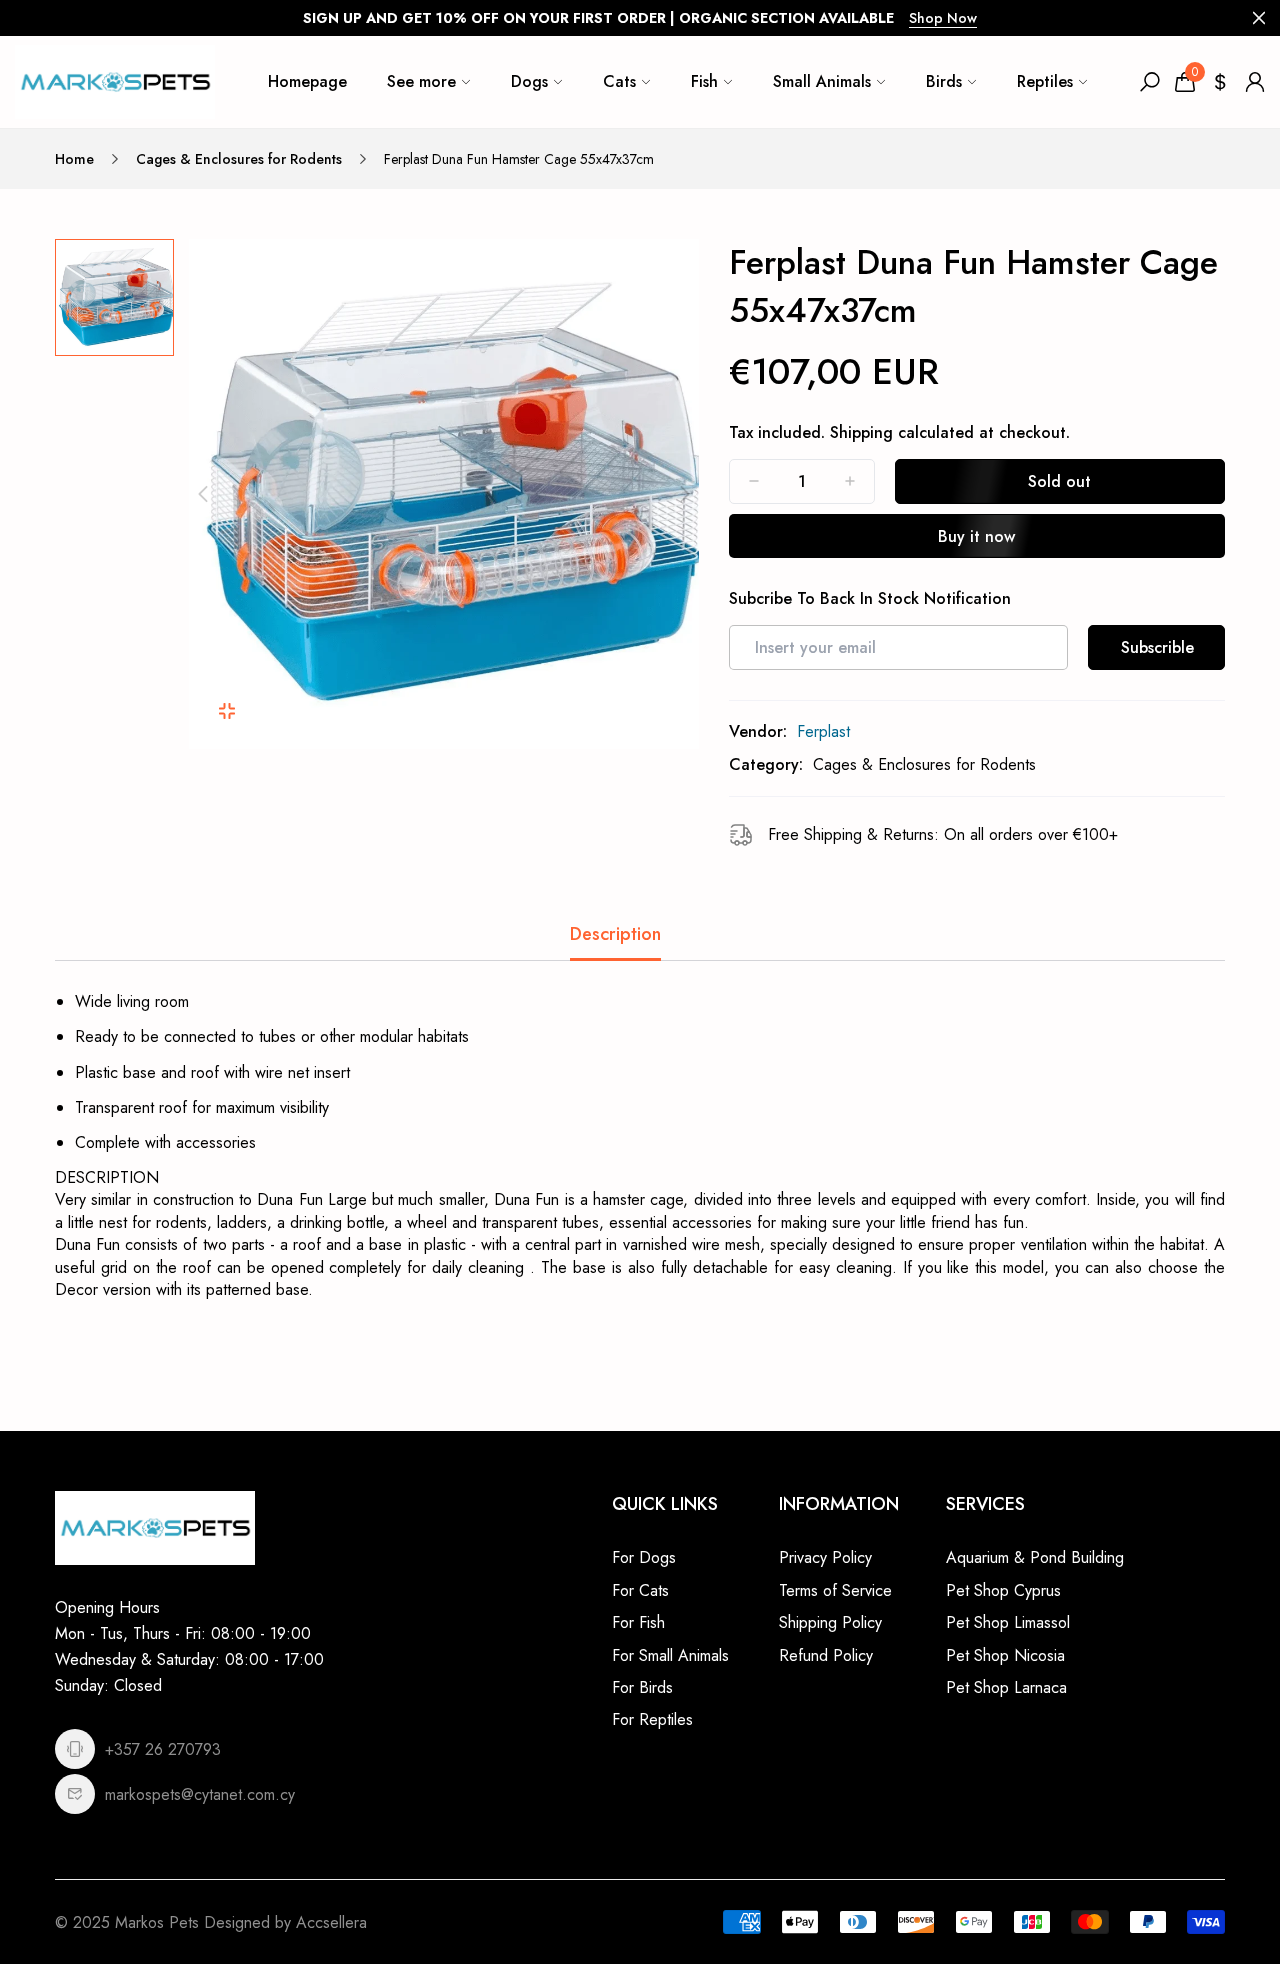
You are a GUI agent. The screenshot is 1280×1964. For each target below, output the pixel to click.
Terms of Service (835, 1590)
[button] (203, 494)
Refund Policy (826, 1655)
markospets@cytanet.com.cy (200, 1794)
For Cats (640, 1590)
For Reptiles (652, 1719)
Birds (944, 81)
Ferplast (823, 731)
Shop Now (943, 18)
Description (615, 934)
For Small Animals (670, 1655)
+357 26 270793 (163, 1749)
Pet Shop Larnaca (1006, 1687)
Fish (704, 81)
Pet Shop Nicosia (1005, 1655)
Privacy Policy (825, 1557)
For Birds (642, 1687)
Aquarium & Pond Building (1035, 1557)
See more (421, 81)
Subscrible (1157, 647)
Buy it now (976, 536)
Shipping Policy (830, 1622)
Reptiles (1045, 81)
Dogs (529, 81)
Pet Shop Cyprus (1003, 1590)
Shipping (861, 432)
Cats (619, 81)
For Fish (638, 1622)
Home (74, 159)
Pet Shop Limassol (1008, 1622)
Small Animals (822, 81)
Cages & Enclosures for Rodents (239, 159)
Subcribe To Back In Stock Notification (870, 599)
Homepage (307, 81)
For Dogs (644, 1557)
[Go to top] (1200, 1884)
